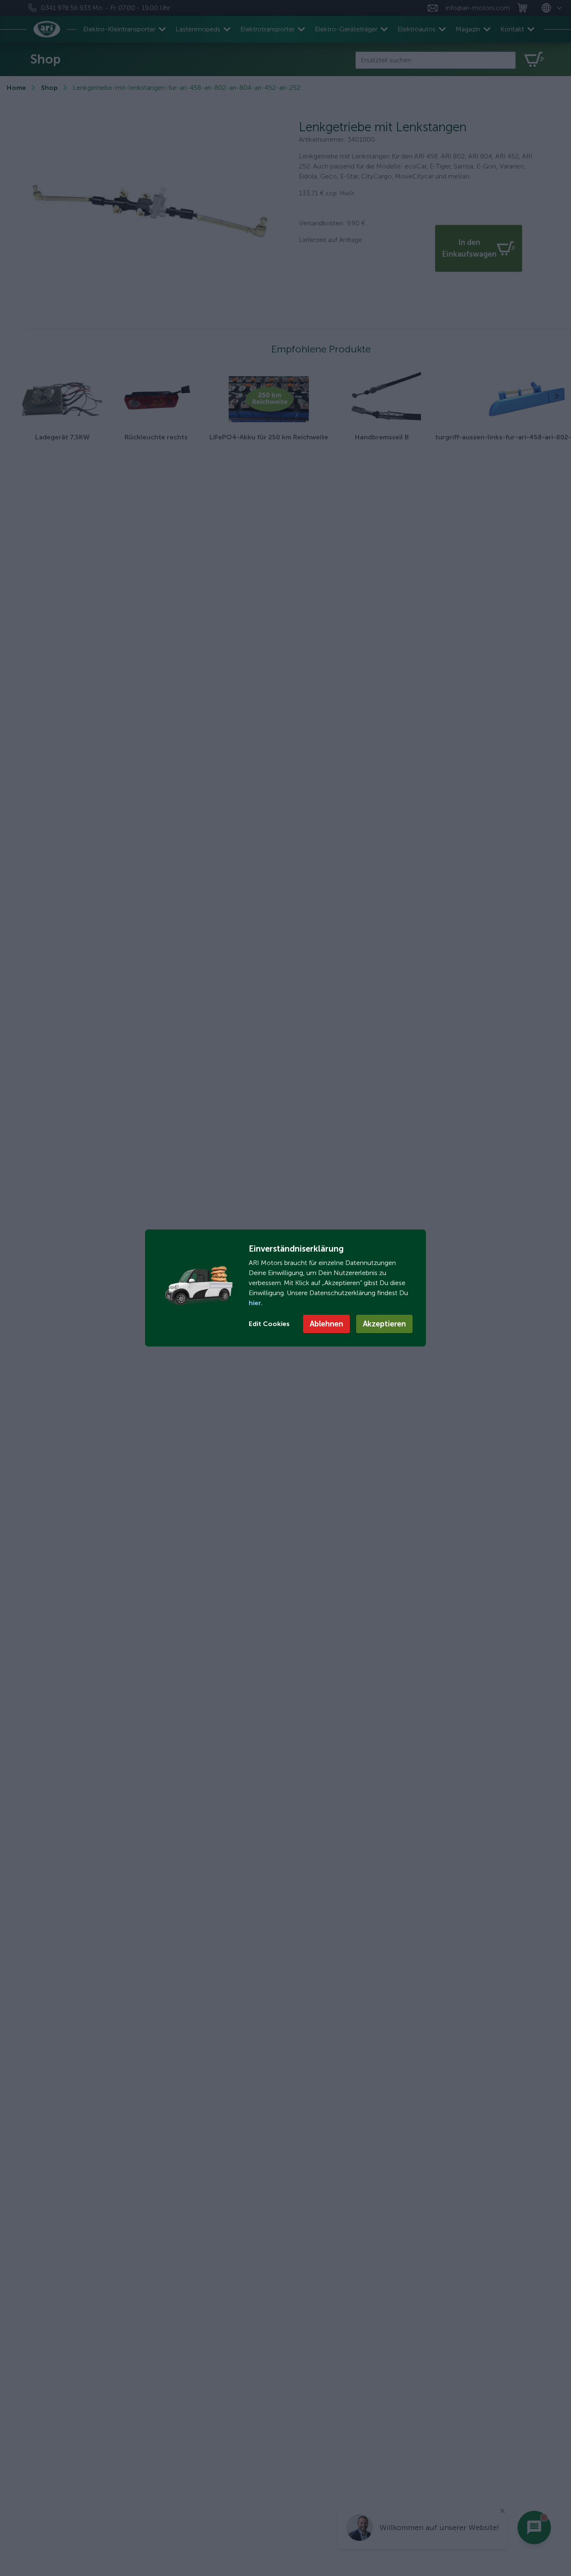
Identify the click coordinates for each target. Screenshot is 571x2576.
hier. (256, 1303)
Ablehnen (326, 1324)
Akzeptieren (384, 1324)
